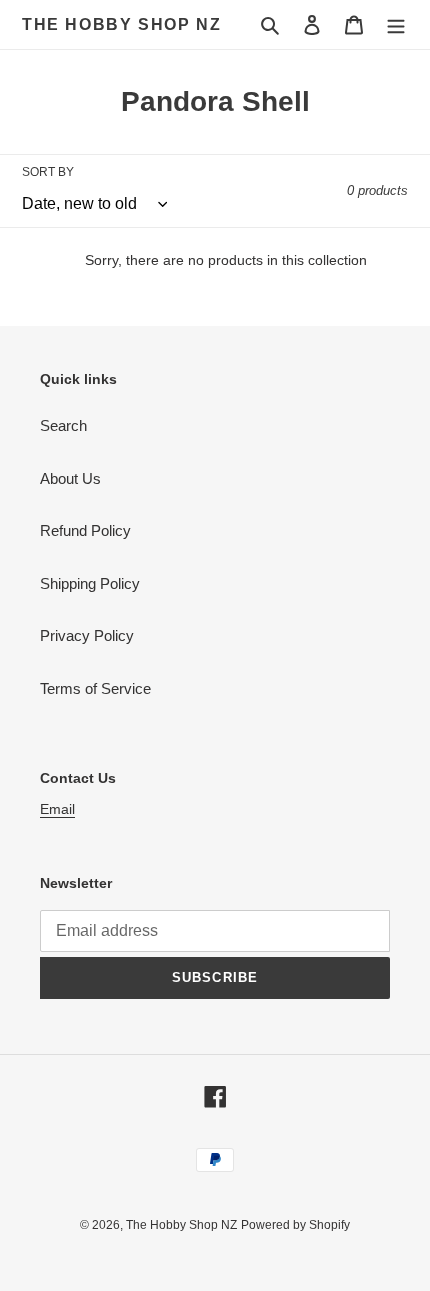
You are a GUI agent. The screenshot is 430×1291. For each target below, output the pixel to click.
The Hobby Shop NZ (121, 24)
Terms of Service (95, 688)
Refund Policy (85, 530)
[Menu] (396, 24)
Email (57, 809)
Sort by (48, 172)
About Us (70, 478)
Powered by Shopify (295, 1225)
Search (63, 425)
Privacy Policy (87, 635)
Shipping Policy (90, 583)
